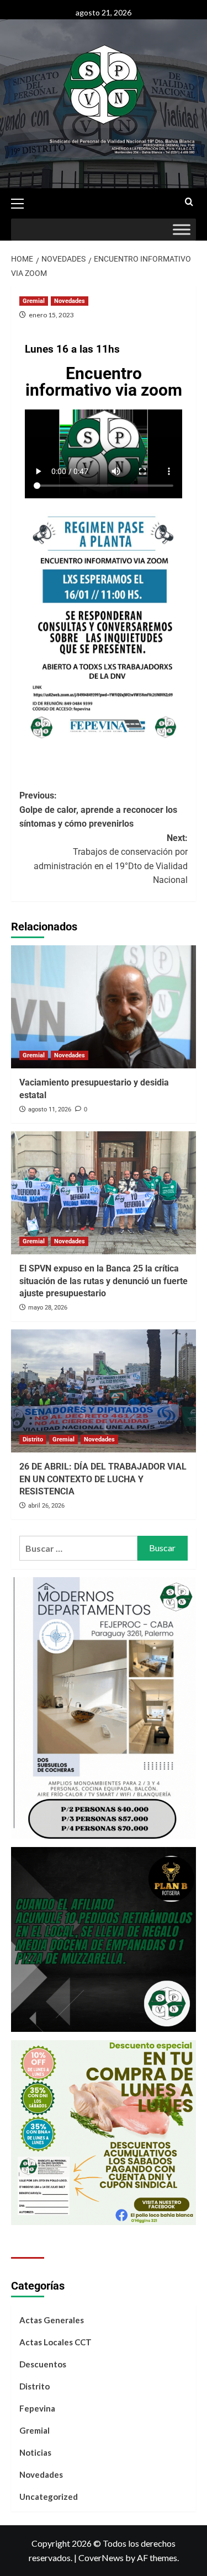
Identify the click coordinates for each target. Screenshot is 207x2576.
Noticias (35, 2452)
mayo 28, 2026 (48, 1308)
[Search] (189, 202)
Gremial (34, 301)
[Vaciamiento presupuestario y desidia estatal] (104, 1007)
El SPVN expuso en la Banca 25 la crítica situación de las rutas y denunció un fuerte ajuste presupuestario (104, 1281)
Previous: (98, 810)
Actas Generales (52, 2320)
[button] (22, 202)
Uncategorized (49, 2497)
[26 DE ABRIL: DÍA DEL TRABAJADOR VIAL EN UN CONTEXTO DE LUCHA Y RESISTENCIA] (104, 1391)
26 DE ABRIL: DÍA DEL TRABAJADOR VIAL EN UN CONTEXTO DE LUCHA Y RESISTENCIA (103, 1479)
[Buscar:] (78, 1548)
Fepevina (37, 2408)
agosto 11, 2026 (50, 1109)
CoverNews (101, 2558)
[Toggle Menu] (182, 230)
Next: (111, 859)
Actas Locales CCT (55, 2342)
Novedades (70, 301)
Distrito (33, 1439)
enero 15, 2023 (51, 315)
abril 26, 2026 (46, 1506)
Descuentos (43, 2364)
